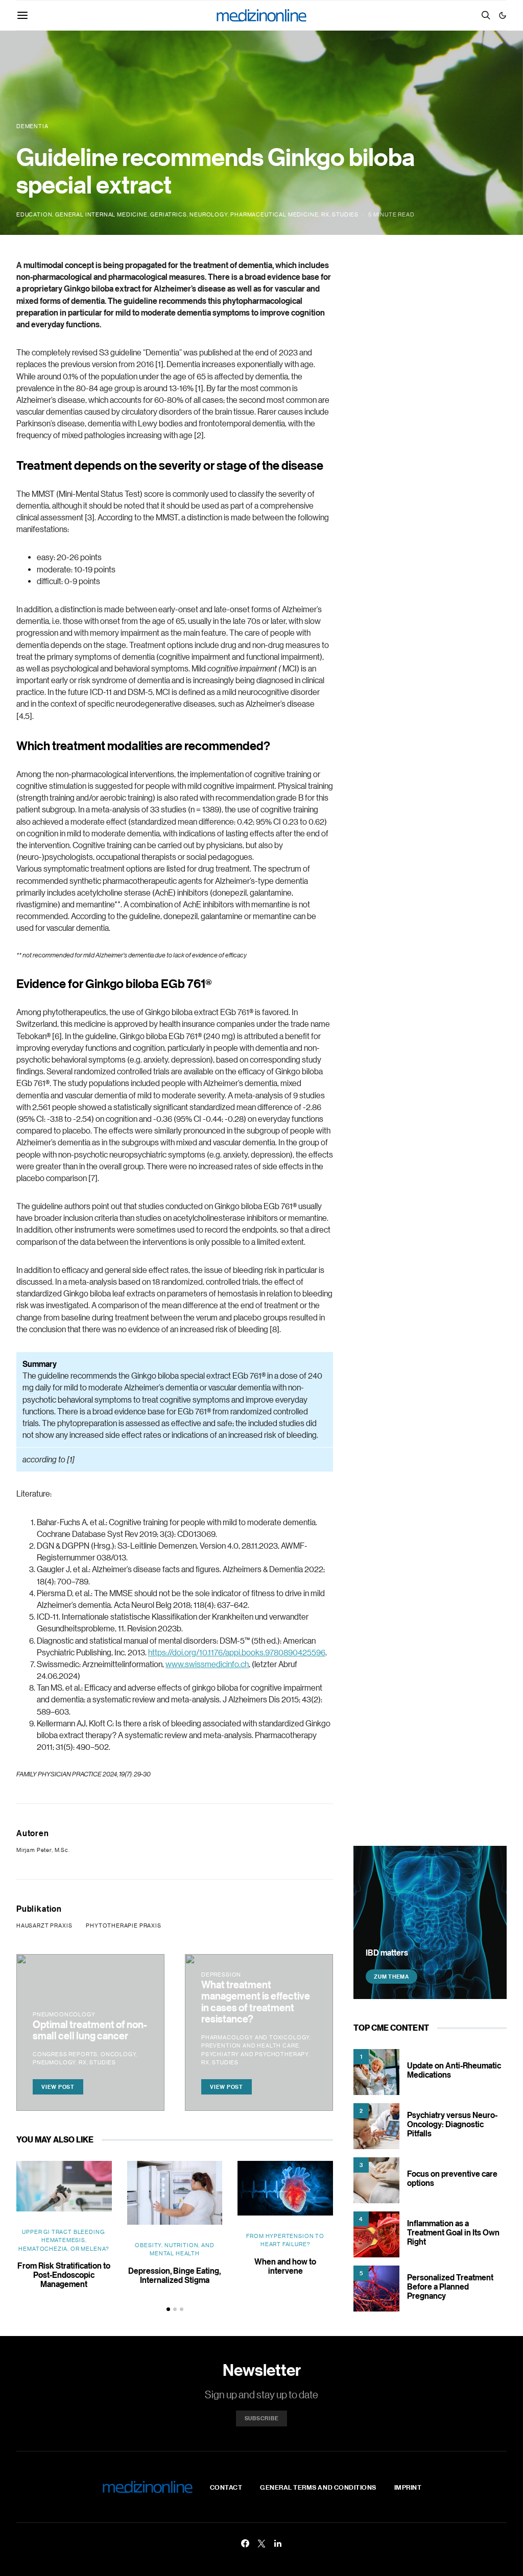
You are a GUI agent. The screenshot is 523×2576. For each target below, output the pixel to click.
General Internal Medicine (101, 214)
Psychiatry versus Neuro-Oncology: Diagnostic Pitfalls (452, 2124)
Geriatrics (168, 214)
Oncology (118, 2054)
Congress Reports (65, 2054)
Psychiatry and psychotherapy (255, 2054)
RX (325, 214)
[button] (503, 15)
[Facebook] (245, 2543)
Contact (226, 2487)
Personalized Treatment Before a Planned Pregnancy (450, 2286)
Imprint (408, 2487)
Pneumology (54, 2062)
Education (34, 214)
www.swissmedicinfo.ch (207, 1664)
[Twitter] (261, 2543)
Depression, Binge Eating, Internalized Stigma (174, 2275)
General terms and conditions (318, 2487)
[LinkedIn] (278, 2543)
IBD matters (387, 1953)
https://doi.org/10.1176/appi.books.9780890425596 (237, 1652)
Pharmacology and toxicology (255, 2037)
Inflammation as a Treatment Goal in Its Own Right (453, 2232)
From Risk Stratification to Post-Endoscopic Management (64, 2275)
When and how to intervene (285, 2266)
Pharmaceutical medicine (274, 214)
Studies (345, 214)
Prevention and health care (250, 2045)
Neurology (208, 214)
